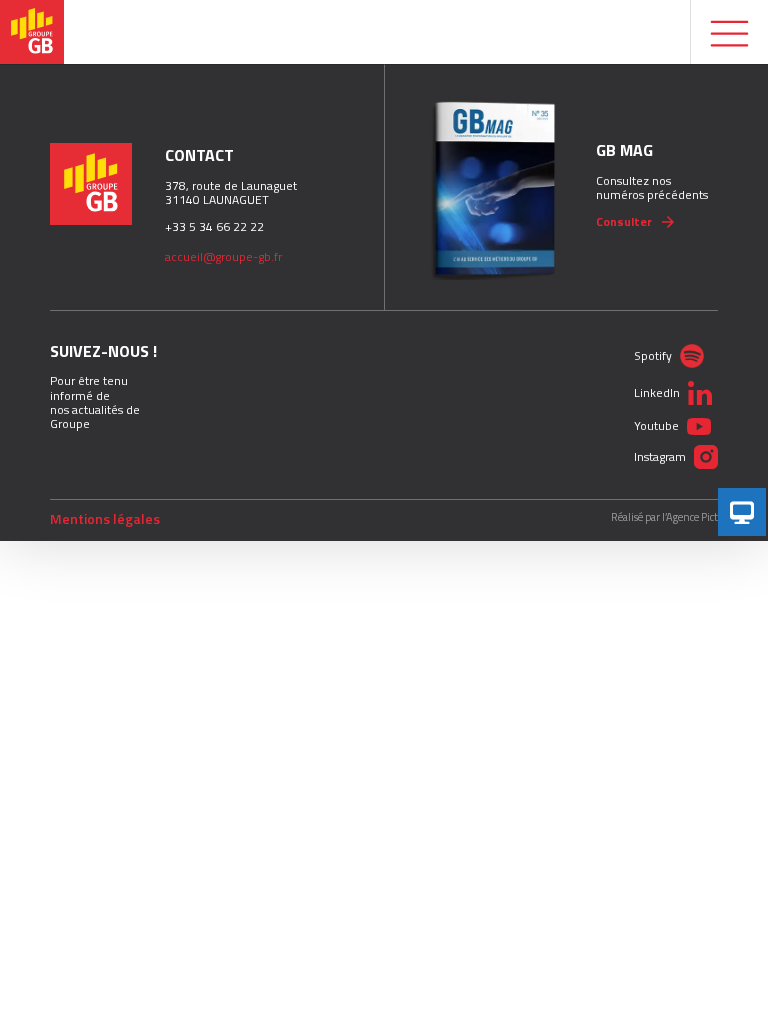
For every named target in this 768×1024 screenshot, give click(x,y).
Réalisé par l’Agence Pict (664, 517)
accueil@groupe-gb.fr (223, 256)
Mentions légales (105, 519)
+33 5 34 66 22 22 (214, 226)
